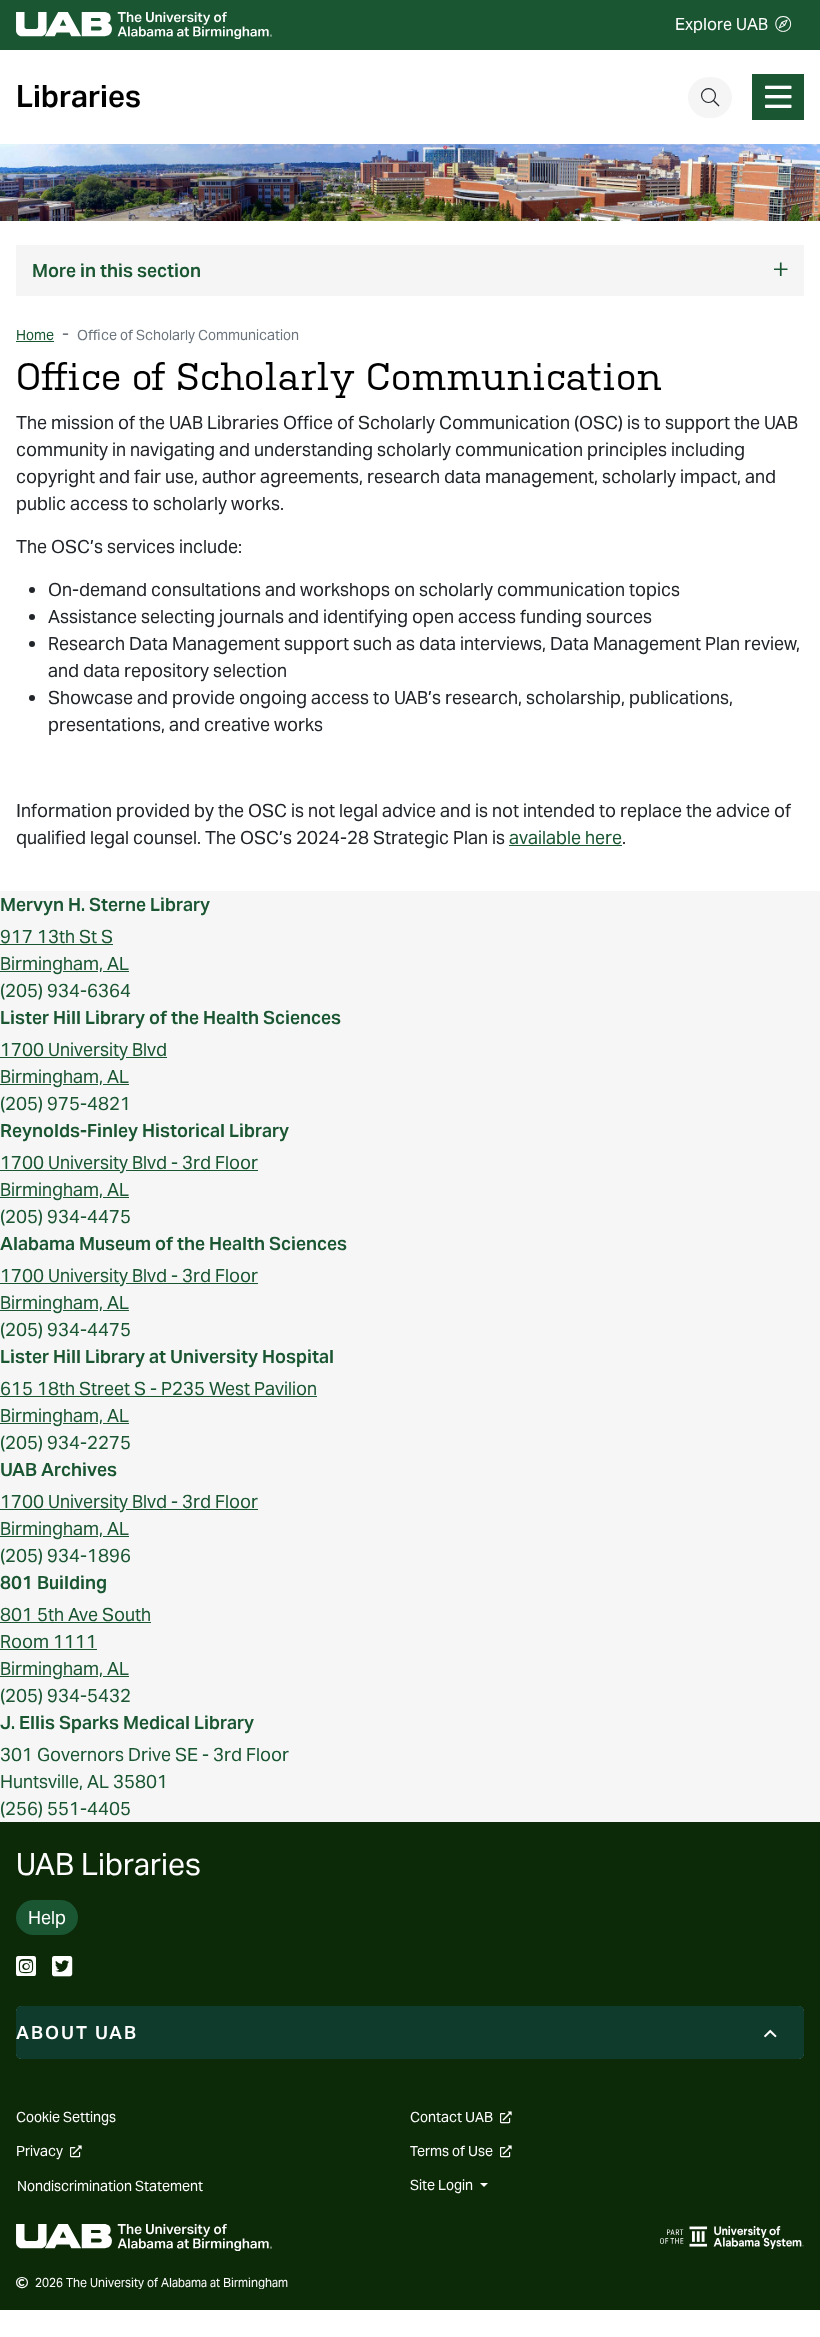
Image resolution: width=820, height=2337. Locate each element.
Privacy (49, 2151)
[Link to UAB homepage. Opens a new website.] (144, 2235)
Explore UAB (721, 24)
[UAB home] (144, 25)
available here (565, 837)
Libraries (78, 97)
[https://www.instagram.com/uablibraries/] (26, 1968)
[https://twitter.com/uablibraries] (62, 1968)
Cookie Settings (66, 2117)
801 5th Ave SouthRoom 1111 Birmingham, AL (75, 1641)
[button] (410, 270)
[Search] (710, 97)
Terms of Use (461, 2151)
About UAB (77, 2032)
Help (47, 1917)
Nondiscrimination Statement (110, 2186)
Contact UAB (461, 2117)
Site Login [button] (443, 2185)
